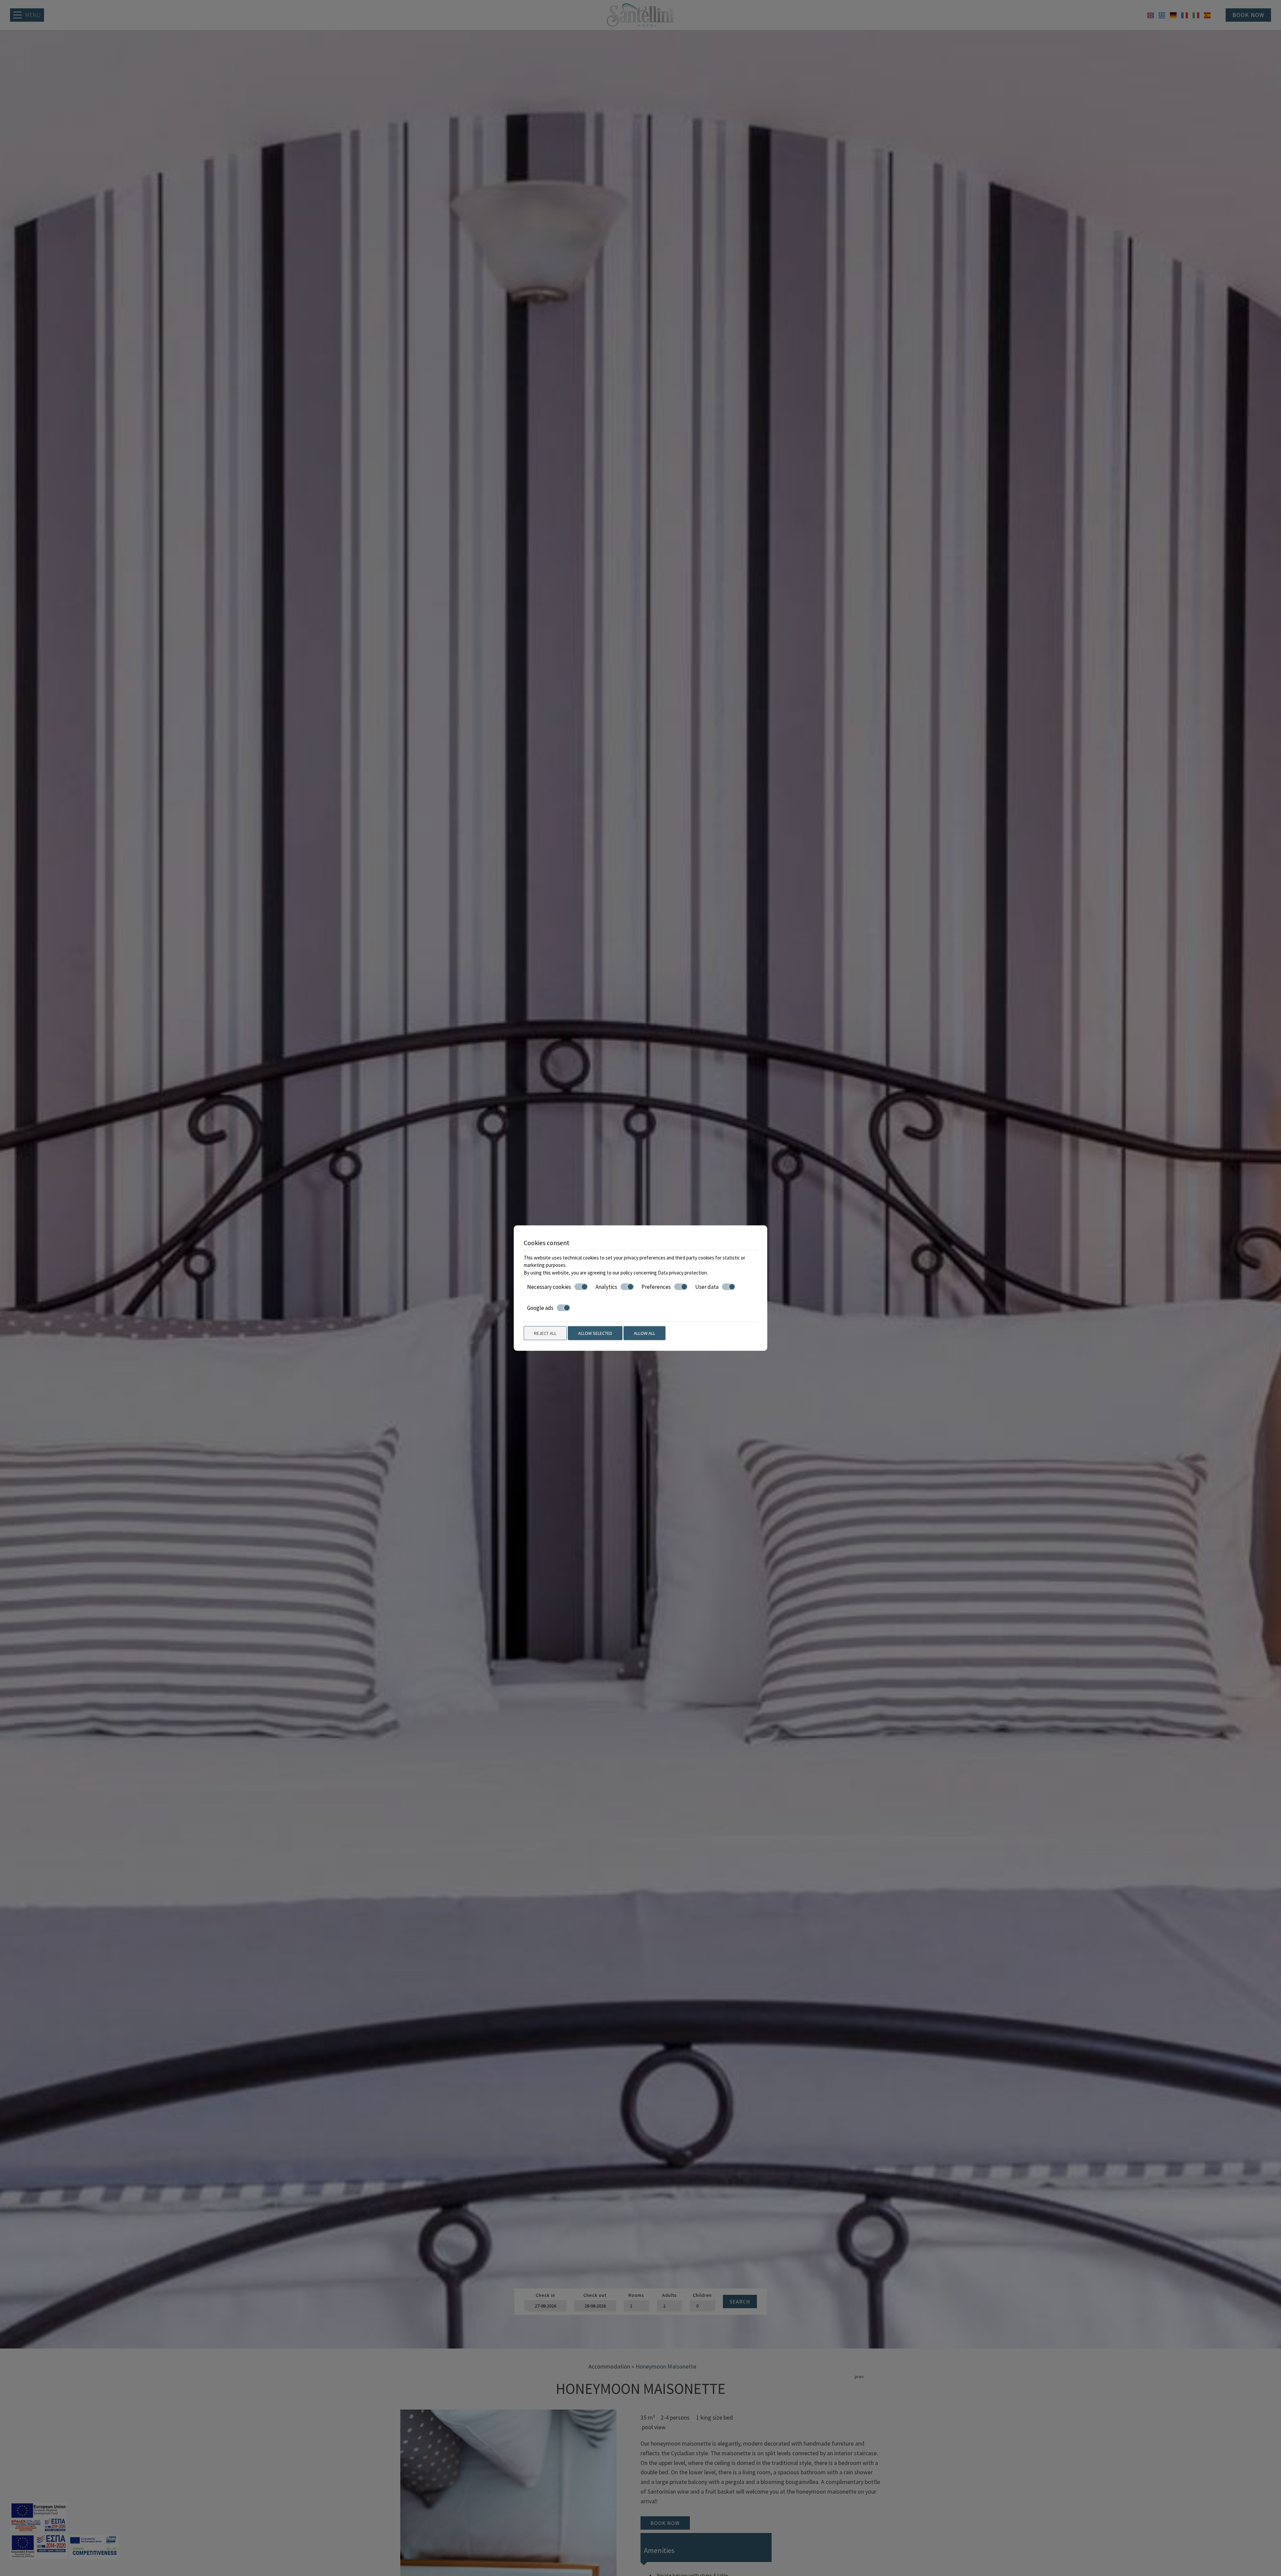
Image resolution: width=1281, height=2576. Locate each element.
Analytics (606, 1287)
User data (707, 1287)
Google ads (540, 1308)
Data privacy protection (682, 1272)
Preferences (656, 1287)
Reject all (545, 1333)
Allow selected (595, 1333)
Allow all (645, 1333)
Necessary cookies (549, 1287)
